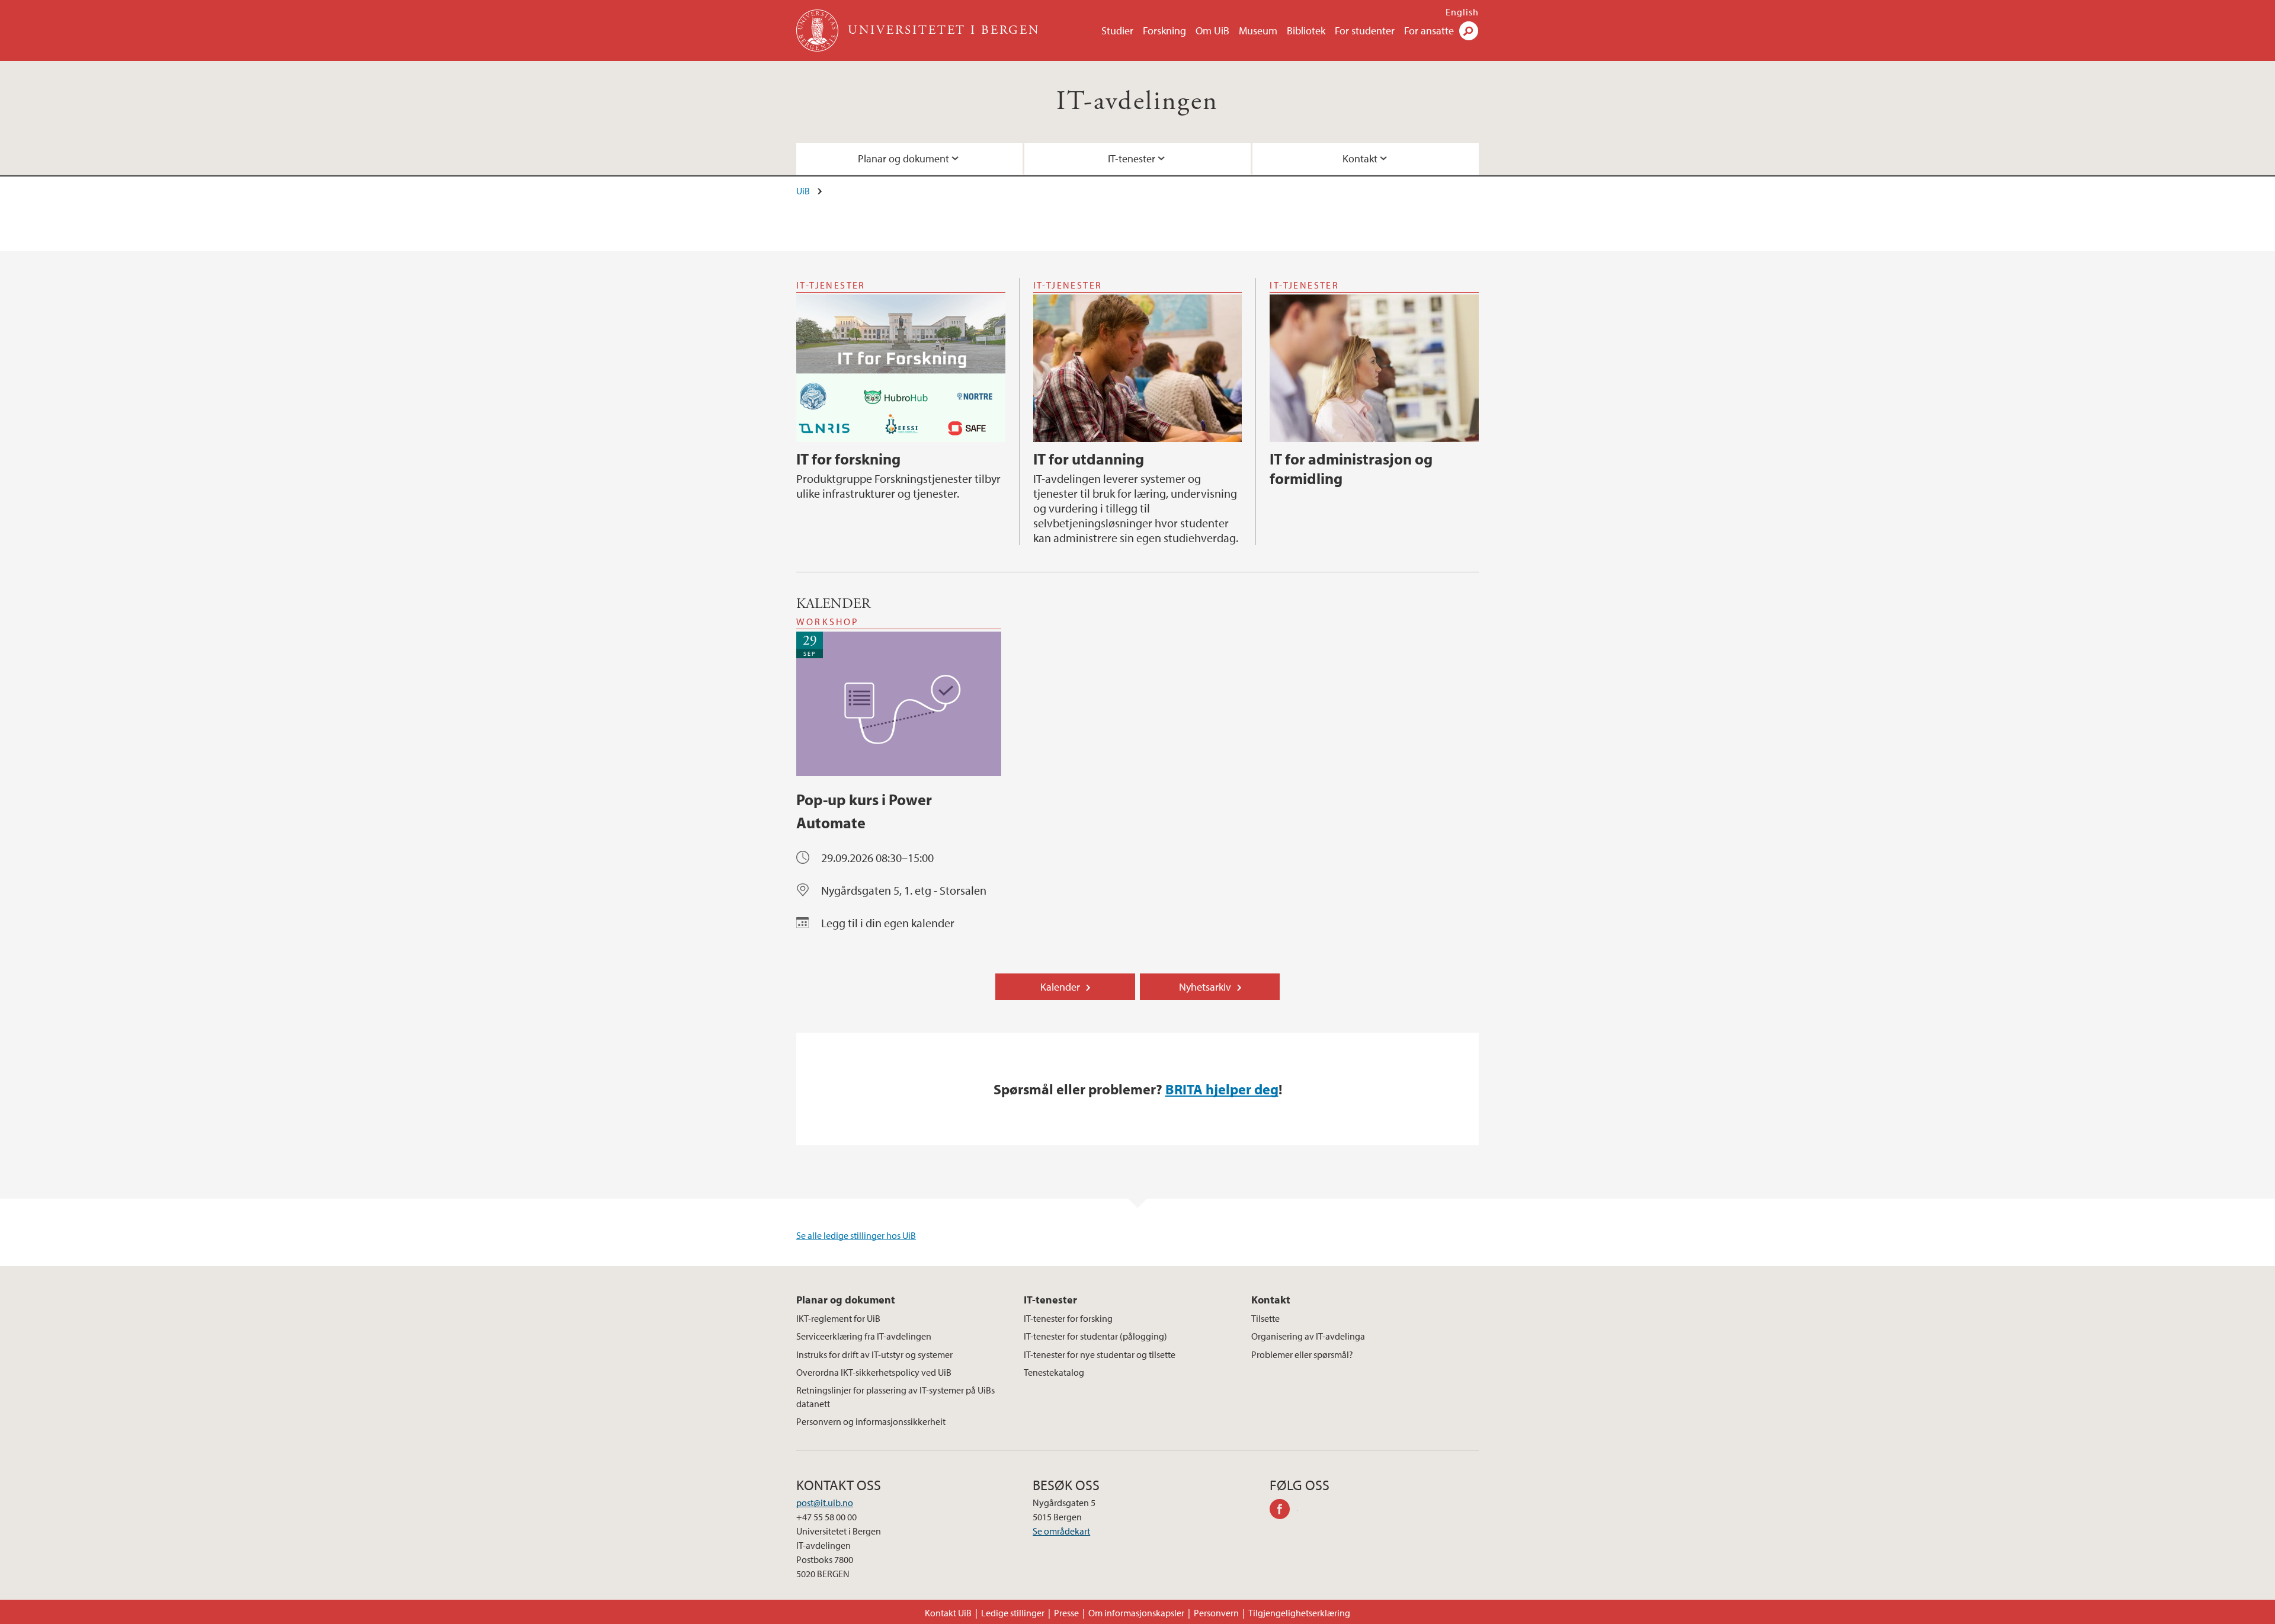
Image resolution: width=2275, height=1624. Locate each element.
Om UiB (1212, 31)
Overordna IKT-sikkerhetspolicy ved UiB (874, 1372)
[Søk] (1469, 31)
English (1462, 12)
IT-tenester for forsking (1068, 1318)
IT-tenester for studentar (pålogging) (1095, 1336)
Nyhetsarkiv (1205, 987)
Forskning (1164, 31)
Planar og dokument (903, 158)
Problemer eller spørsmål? (1302, 1354)
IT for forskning (848, 459)
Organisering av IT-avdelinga (1308, 1336)
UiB (803, 191)
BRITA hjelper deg (1222, 1089)
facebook (1284, 1511)
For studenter (1365, 31)
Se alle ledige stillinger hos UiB (856, 1235)
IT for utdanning (1089, 459)
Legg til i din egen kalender (888, 923)
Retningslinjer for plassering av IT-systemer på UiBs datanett (895, 1396)
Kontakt (1360, 158)
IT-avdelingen (1137, 102)
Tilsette (1265, 1318)
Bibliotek (1306, 31)
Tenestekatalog (1054, 1372)
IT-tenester (1132, 158)
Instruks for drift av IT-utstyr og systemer (874, 1354)
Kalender (1060, 987)
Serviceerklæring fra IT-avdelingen (864, 1336)
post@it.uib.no (825, 1503)
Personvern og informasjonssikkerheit (871, 1421)
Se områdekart (1061, 1531)
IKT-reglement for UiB (838, 1318)
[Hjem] (818, 31)
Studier (1117, 31)
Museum (1258, 31)
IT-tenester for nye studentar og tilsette (1100, 1354)
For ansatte (1429, 31)
